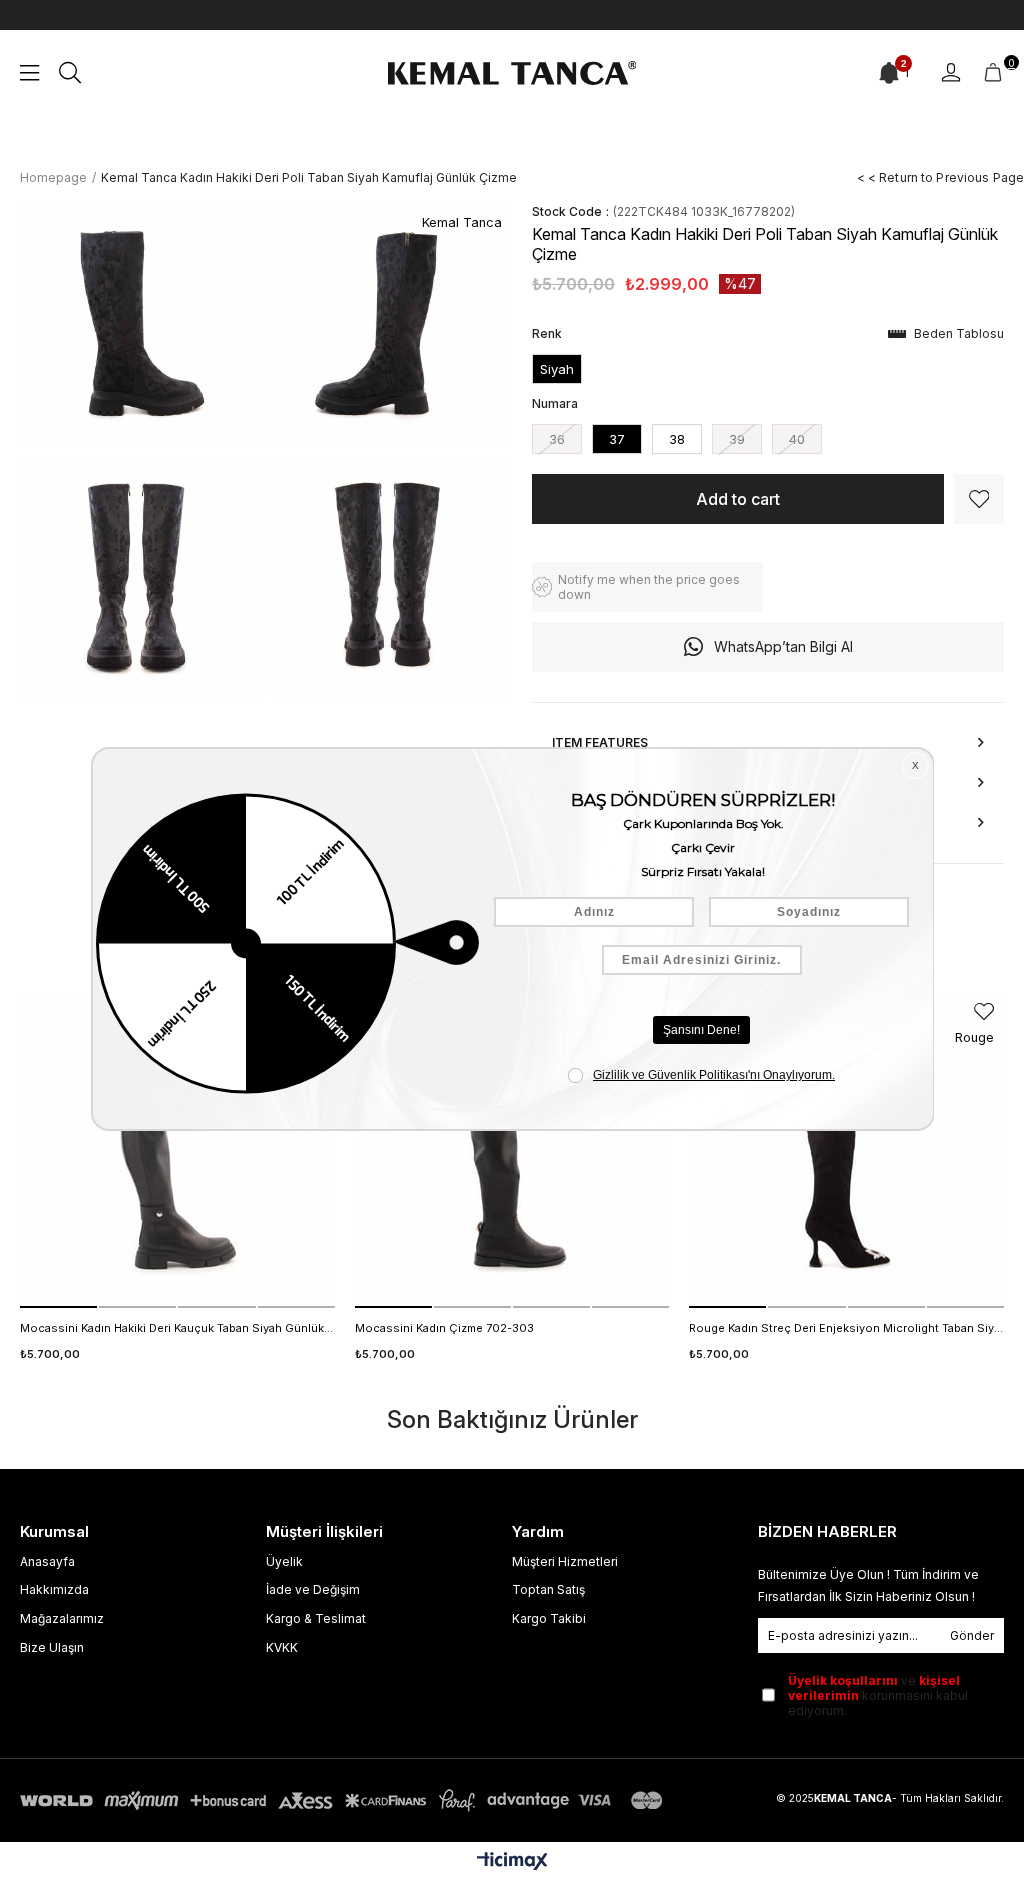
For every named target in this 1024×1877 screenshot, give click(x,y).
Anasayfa (47, 1561)
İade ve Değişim (313, 1589)
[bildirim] (889, 73)
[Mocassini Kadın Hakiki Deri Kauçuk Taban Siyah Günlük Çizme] (177, 1150)
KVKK (282, 1647)
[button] (58, 1307)
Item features (600, 742)
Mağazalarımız (62, 1618)
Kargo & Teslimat (316, 1618)
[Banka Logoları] (345, 1800)
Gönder (972, 1635)
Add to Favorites (983, 1011)
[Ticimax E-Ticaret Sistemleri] (512, 1862)
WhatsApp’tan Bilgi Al (783, 646)
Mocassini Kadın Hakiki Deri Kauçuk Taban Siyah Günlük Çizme (177, 1328)
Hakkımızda (54, 1589)
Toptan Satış (548, 1589)
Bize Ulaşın (52, 1647)
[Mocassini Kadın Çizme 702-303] (512, 1150)
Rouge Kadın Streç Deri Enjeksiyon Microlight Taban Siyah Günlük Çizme (846, 1328)
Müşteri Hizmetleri (565, 1561)
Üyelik (284, 1561)
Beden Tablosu (959, 333)
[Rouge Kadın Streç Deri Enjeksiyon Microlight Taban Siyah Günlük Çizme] (846, 1150)
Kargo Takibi (549, 1618)
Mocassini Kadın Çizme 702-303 (444, 1328)
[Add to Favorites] (979, 499)
